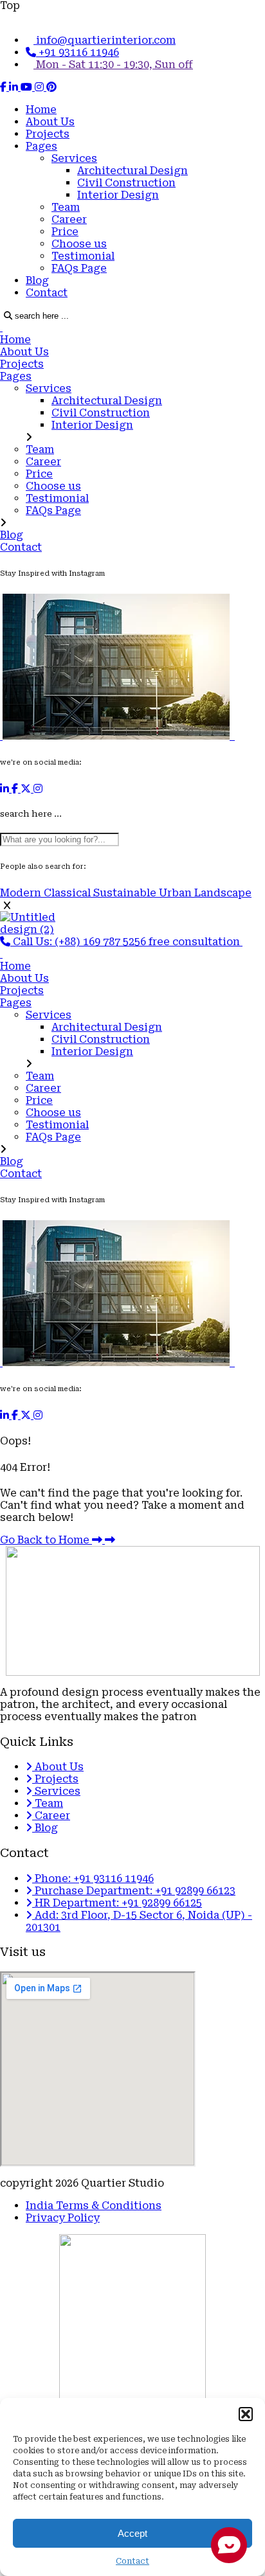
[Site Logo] (1, 327)
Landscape (223, 893)
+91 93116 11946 (78, 52)
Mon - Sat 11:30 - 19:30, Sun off (113, 65)
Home (41, 110)
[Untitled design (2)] (46, 929)
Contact (47, 293)
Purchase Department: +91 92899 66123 (134, 1891)
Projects (48, 134)
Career (69, 219)
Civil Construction (126, 183)
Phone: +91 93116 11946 (93, 1879)
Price (65, 232)
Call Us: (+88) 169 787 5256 (79, 942)
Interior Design (118, 195)
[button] (246, 2414)
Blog (37, 280)
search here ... (41, 316)
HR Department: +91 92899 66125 (117, 1903)
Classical (69, 893)
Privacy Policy (63, 2218)
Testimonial (83, 256)
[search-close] (7, 906)
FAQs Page (79, 268)
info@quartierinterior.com (105, 40)
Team (66, 207)
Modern (22, 893)
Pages (41, 146)
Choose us (79, 244)
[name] (5, 87)
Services (74, 158)
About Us (50, 122)
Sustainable (126, 893)
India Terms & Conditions (94, 2206)
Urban (177, 893)
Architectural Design (132, 171)
